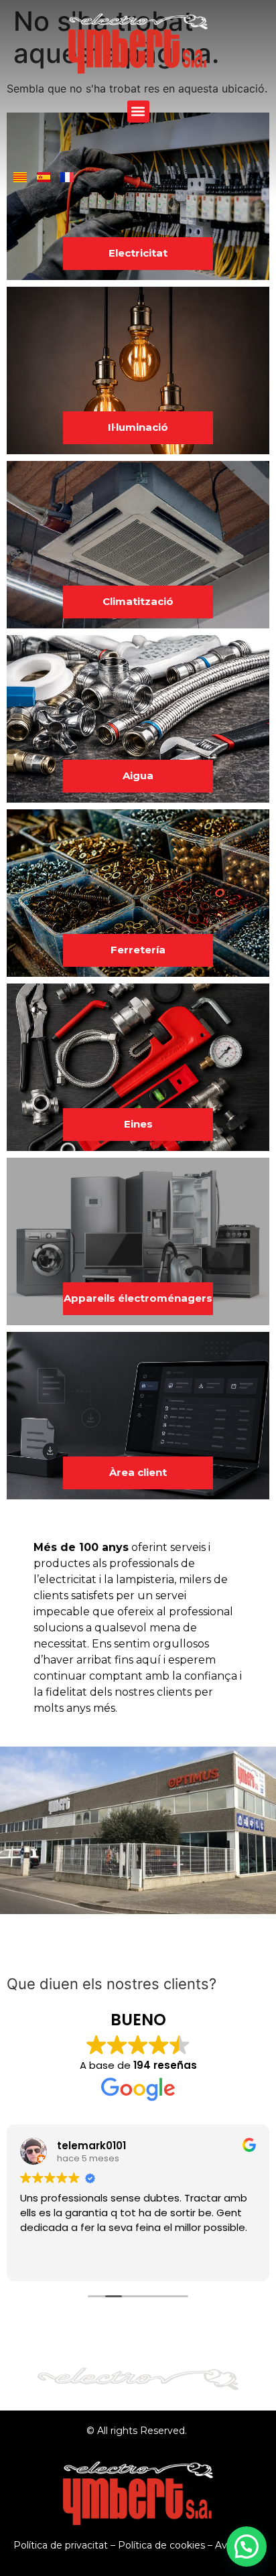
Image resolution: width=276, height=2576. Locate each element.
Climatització (138, 601)
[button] (138, 112)
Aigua (138, 775)
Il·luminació (138, 427)
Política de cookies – (166, 2545)
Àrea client (138, 1472)
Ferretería (138, 950)
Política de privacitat (61, 2545)
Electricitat (138, 253)
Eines (138, 1124)
